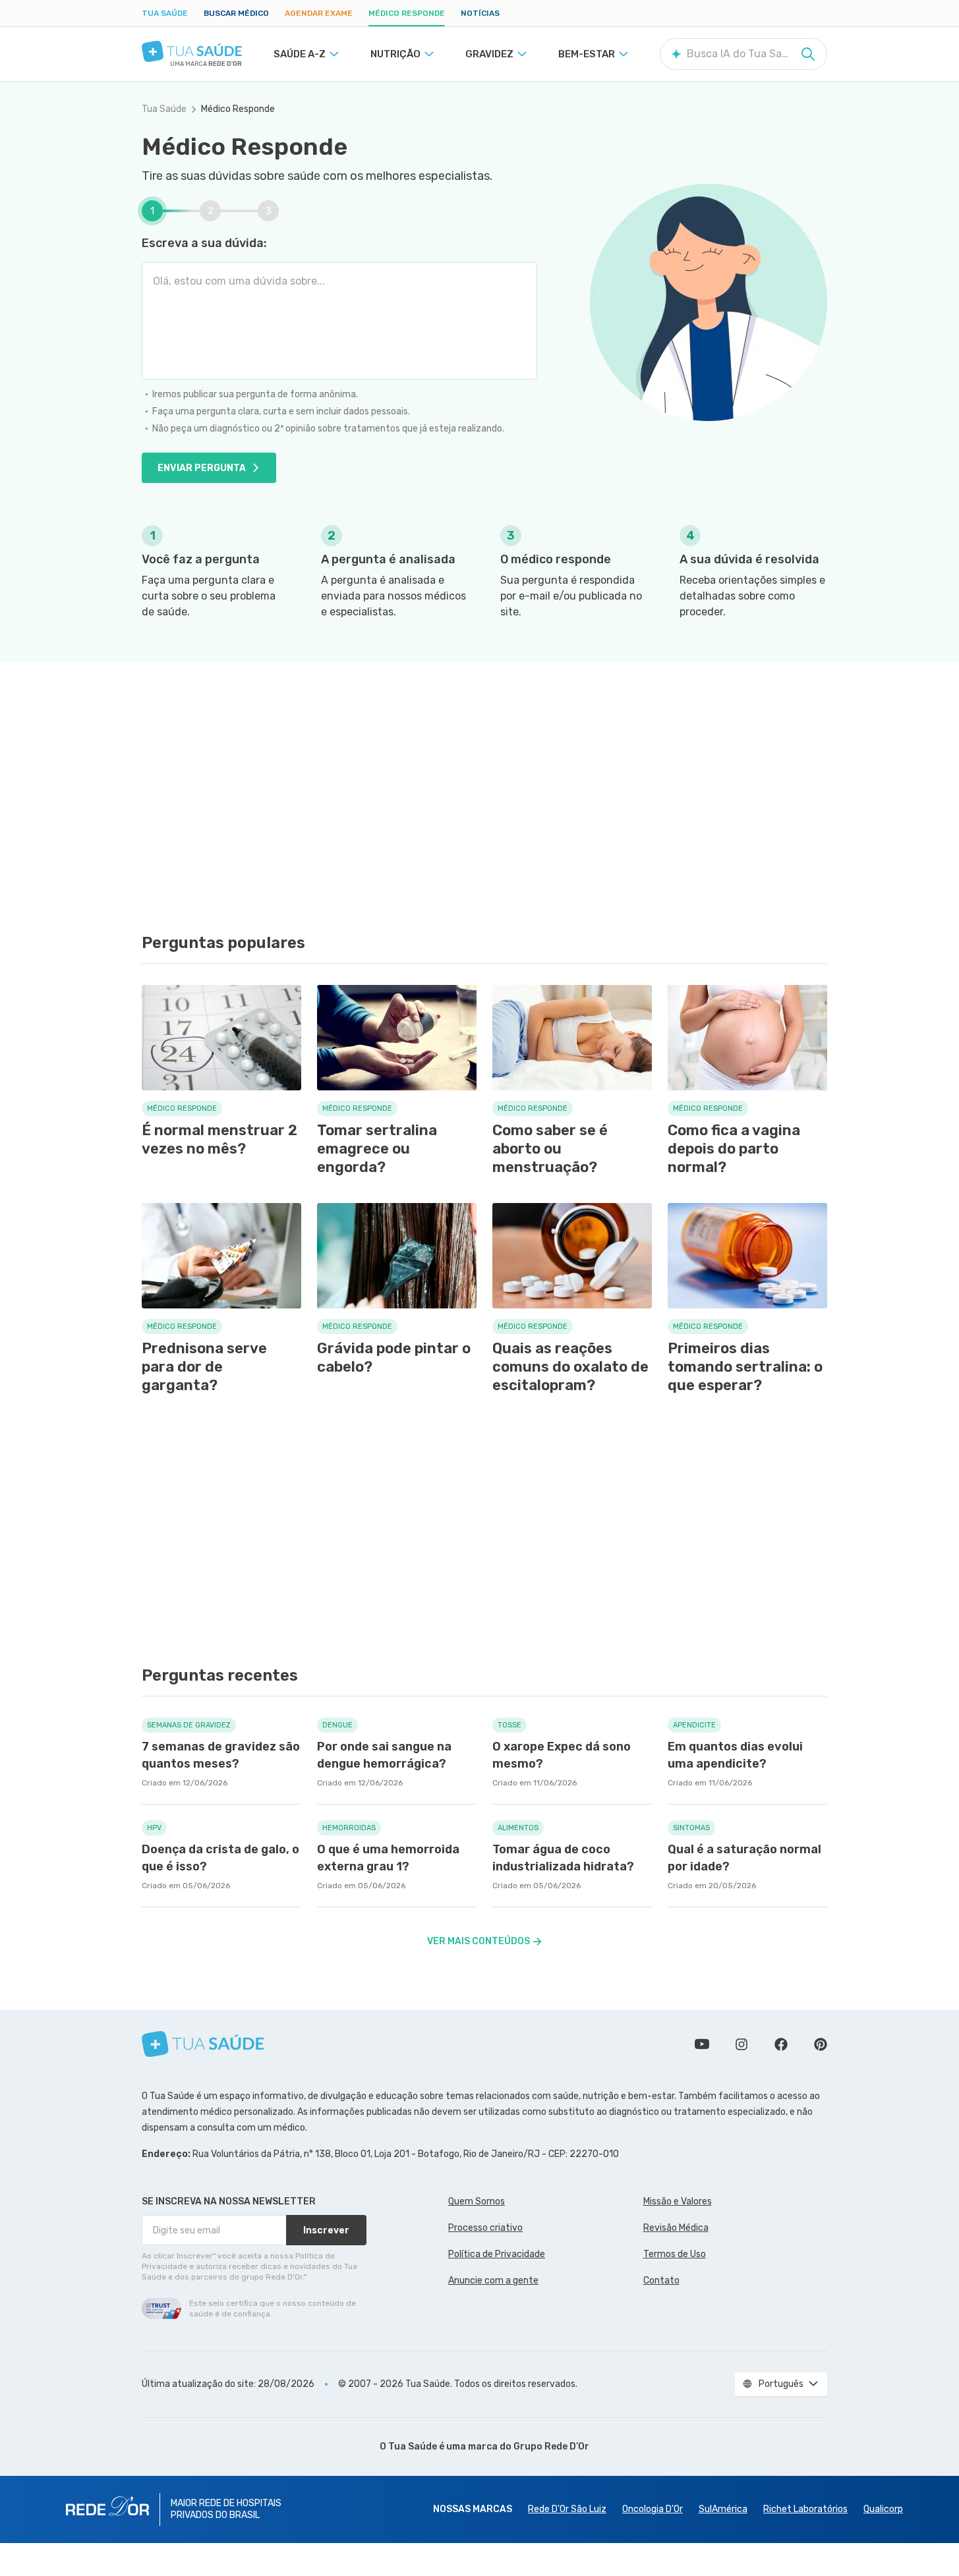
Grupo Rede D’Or (551, 2447)
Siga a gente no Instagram (741, 2044)
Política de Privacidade (497, 2254)
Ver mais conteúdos (479, 1941)
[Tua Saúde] (192, 51)
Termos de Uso (675, 2254)
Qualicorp (883, 2509)
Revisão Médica (676, 2228)
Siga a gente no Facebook (781, 2044)
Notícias (480, 13)
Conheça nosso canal (702, 2044)
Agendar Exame (319, 13)
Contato (661, 2281)
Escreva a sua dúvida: (204, 243)
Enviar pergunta (202, 468)
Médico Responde (407, 13)
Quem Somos (477, 2201)
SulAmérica (723, 2509)
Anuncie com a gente (493, 2281)
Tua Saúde (165, 13)
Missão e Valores (678, 2201)
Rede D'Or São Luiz (567, 2509)
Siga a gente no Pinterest (821, 2044)
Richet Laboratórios (805, 2509)
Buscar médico (236, 13)
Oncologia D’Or (653, 2509)
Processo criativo (485, 2228)
